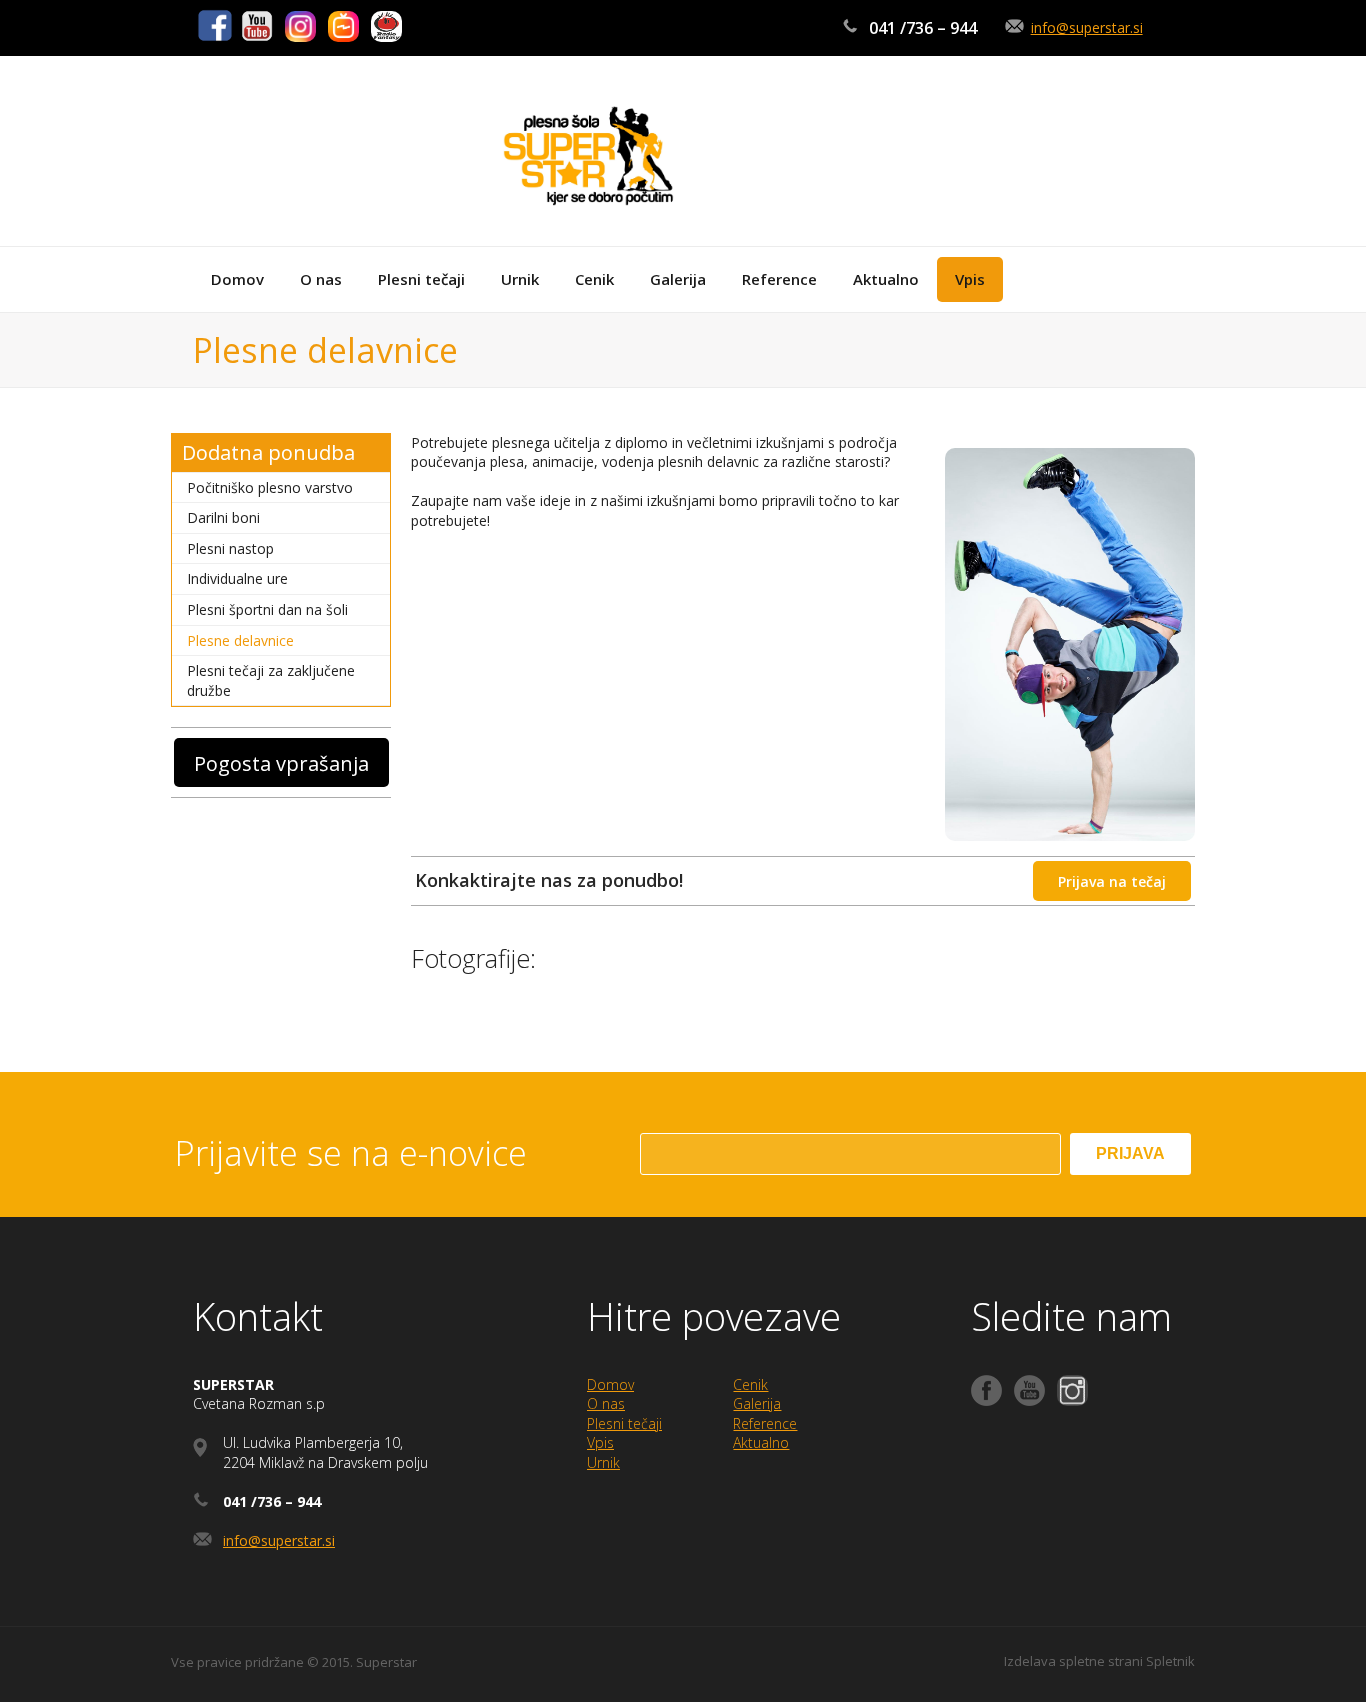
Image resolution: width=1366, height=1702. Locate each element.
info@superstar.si (1087, 27)
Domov (610, 1384)
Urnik (603, 1462)
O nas (606, 1403)
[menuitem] (237, 279)
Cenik (750, 1384)
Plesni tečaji (624, 1423)
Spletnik (1170, 1661)
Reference (765, 1423)
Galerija (757, 1403)
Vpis (600, 1442)
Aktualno (761, 1442)
